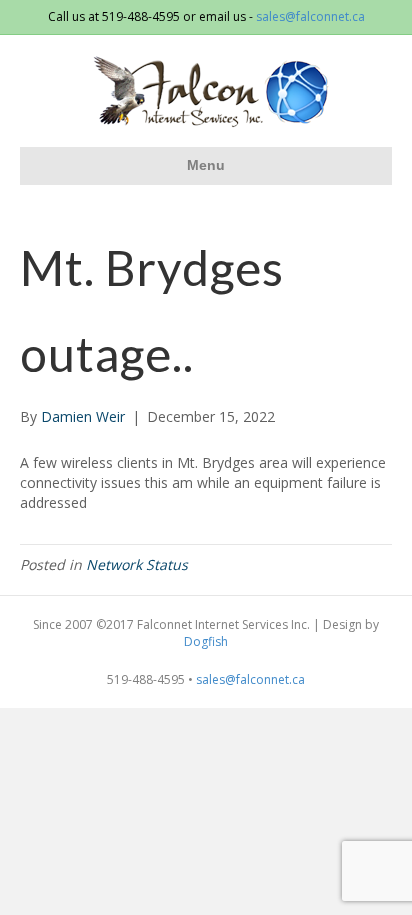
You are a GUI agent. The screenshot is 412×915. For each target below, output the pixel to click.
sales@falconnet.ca (310, 16)
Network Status (137, 564)
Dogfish (206, 641)
